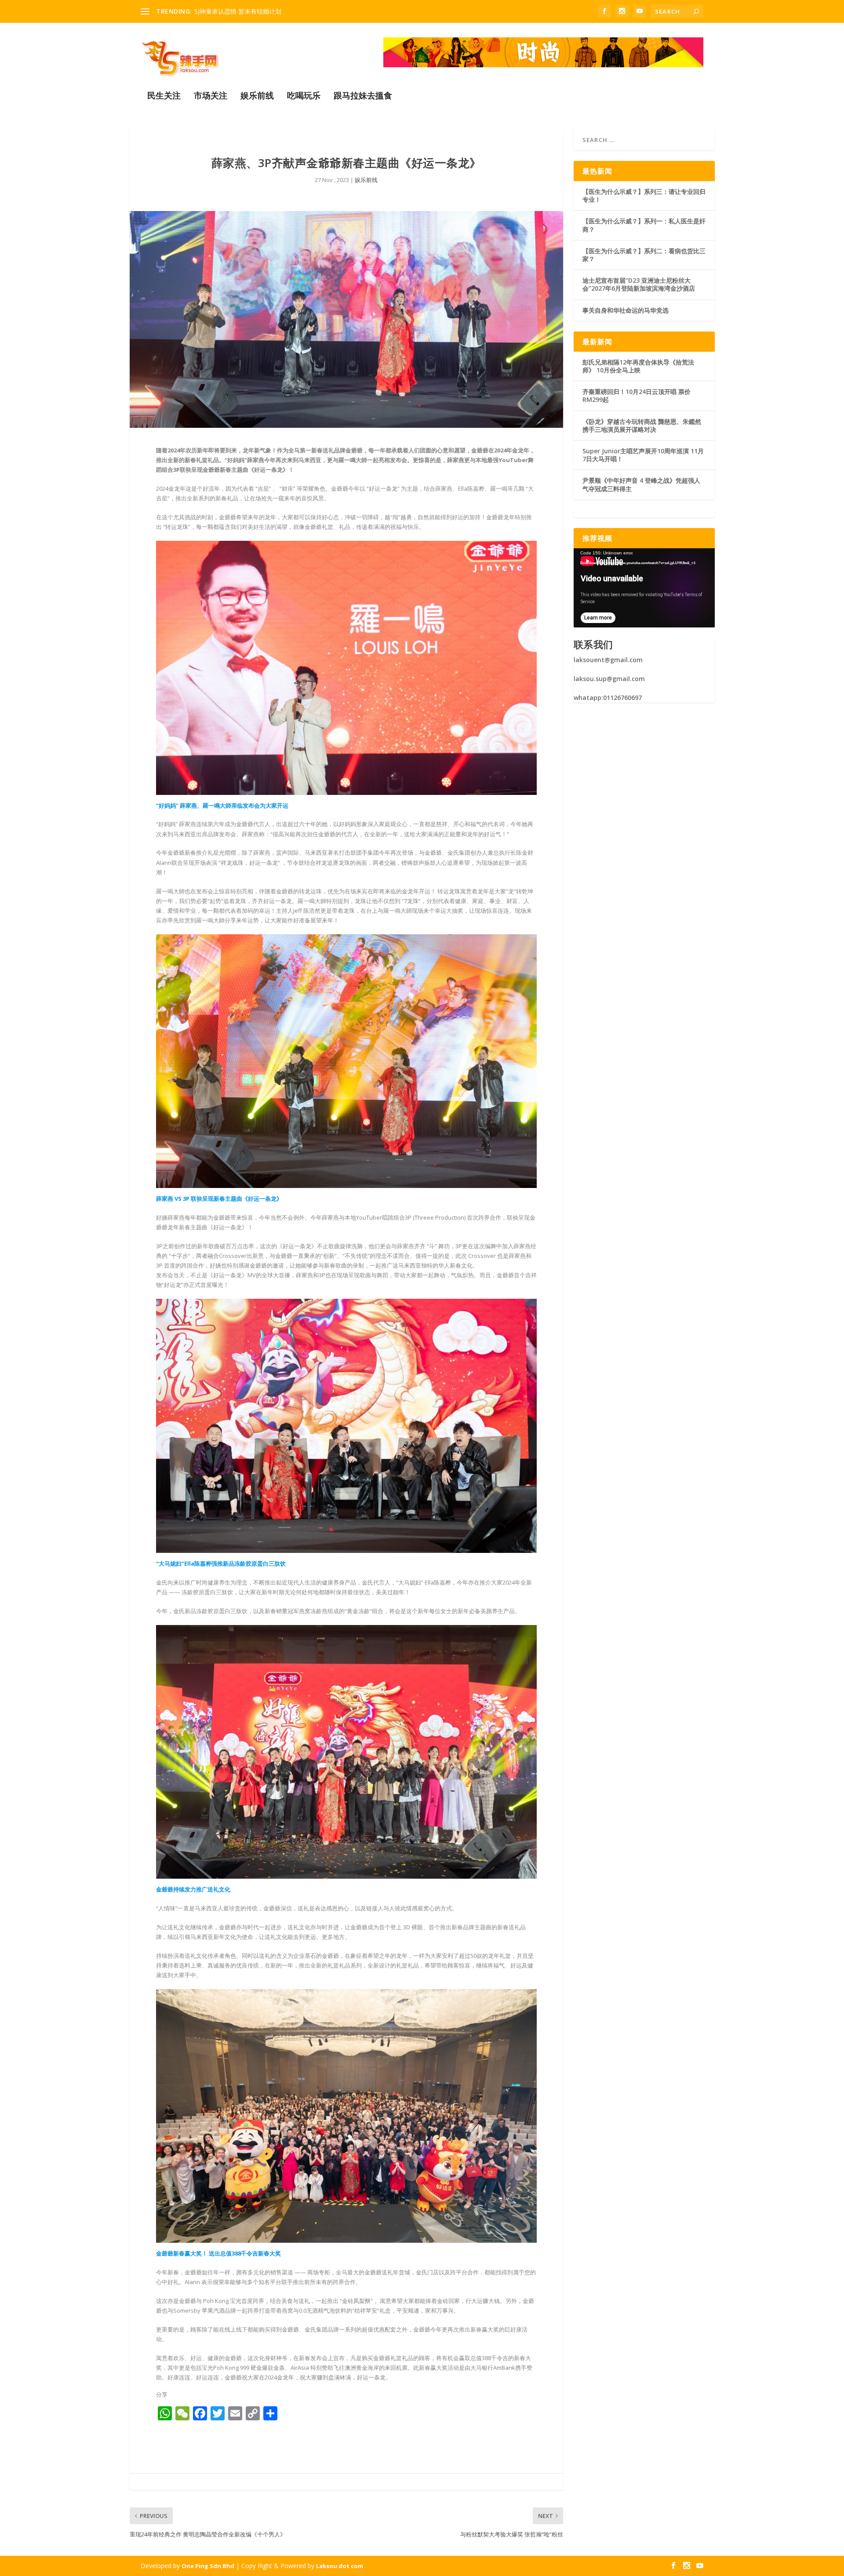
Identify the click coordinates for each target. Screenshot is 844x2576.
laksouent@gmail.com (608, 660)
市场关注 (211, 97)
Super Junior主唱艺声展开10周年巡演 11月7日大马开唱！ (643, 455)
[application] (644, 588)
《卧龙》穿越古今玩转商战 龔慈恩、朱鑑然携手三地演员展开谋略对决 (642, 425)
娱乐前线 (257, 97)
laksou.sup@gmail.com (609, 679)
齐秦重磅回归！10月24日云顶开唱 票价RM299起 (637, 395)
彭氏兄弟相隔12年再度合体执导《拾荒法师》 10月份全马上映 (638, 366)
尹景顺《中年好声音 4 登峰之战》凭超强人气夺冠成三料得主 (641, 484)
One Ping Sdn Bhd (208, 2566)
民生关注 (164, 97)
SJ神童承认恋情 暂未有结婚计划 (238, 11)
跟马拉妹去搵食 (363, 97)
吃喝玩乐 (304, 97)
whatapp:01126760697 (608, 698)
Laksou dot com (340, 2566)
